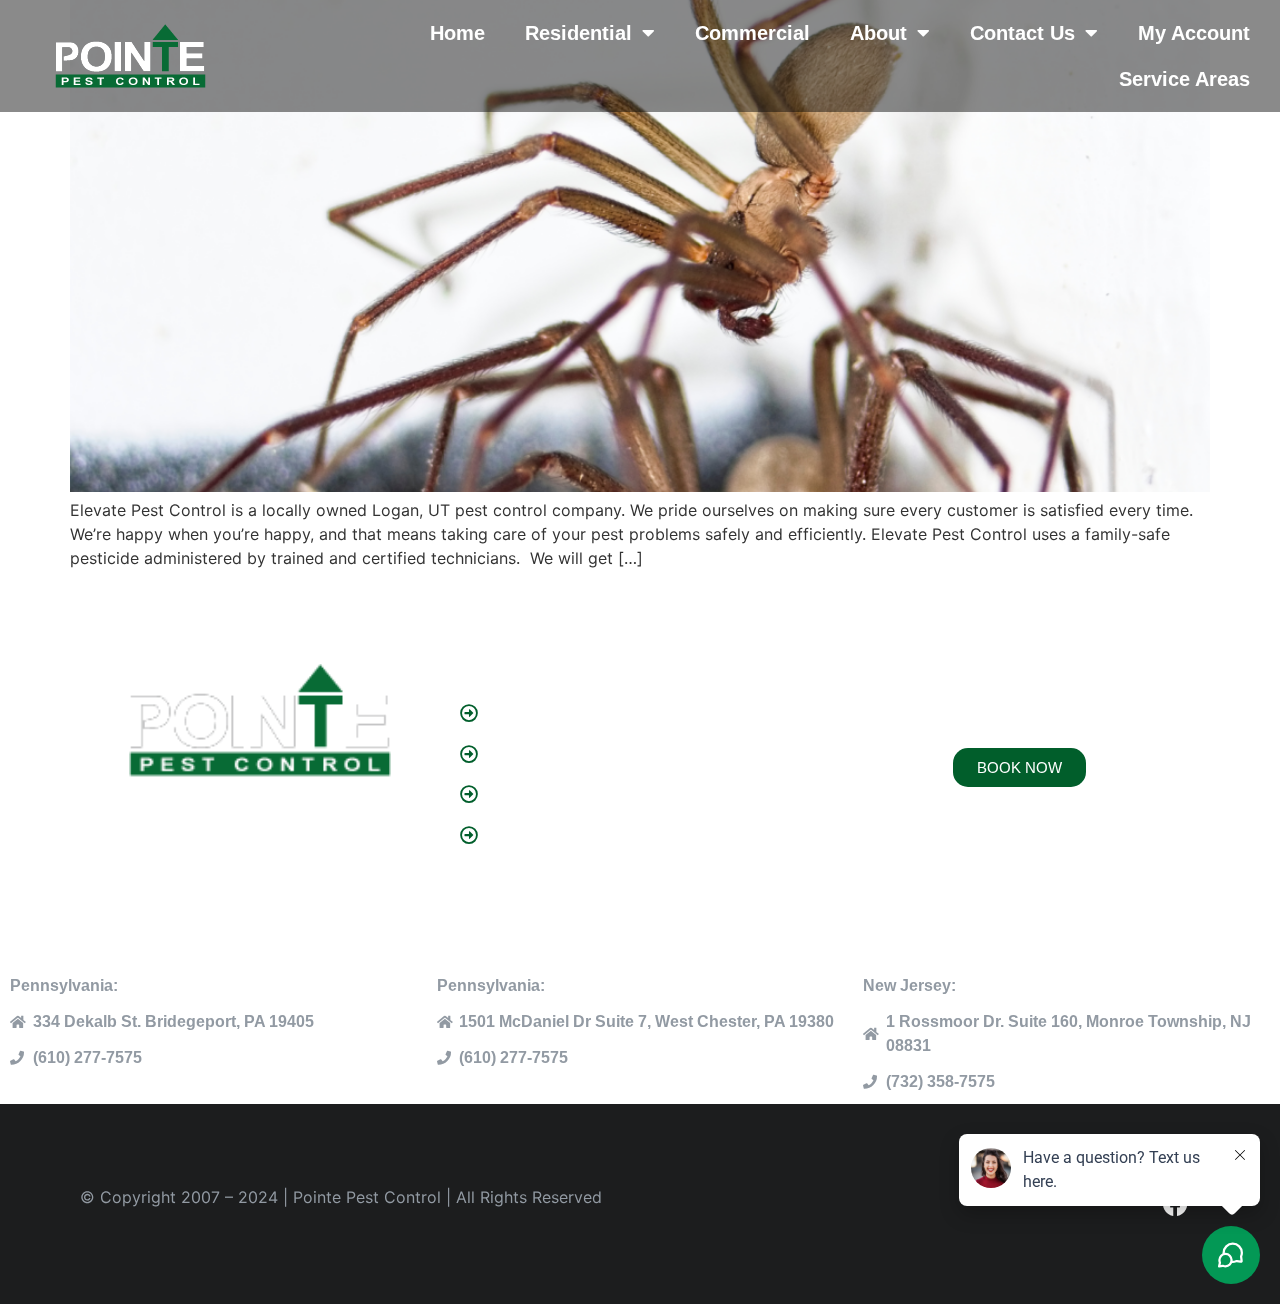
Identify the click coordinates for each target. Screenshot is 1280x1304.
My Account (1194, 33)
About (878, 33)
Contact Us (1022, 33)
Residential (578, 33)
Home (457, 33)
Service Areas (1184, 79)
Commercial (752, 33)
